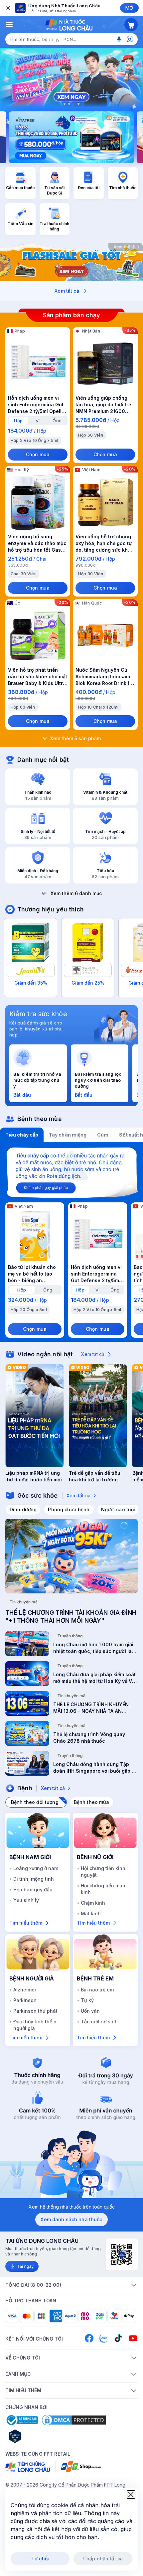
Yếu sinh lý (26, 1900)
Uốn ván (90, 2011)
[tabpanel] (71, 1242)
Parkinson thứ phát (35, 2011)
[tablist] (71, 1135)
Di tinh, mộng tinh (34, 1879)
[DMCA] (74, 2420)
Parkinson (25, 2000)
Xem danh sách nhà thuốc (71, 2219)
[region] (71, 78)
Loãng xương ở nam (36, 1868)
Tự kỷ (87, 2000)
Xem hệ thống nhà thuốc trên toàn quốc (72, 2207)
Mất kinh (91, 1913)
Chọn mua (38, 454)
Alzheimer (25, 1990)
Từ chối (40, 2559)
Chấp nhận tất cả (103, 2559)
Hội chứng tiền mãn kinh (103, 1889)
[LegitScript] (39, 2436)
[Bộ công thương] (22, 2420)
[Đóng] (8, 8)
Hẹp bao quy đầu (33, 1890)
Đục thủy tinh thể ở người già (35, 2025)
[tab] (18, 421)
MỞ (129, 8)
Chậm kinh (93, 1903)
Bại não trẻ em (97, 1990)
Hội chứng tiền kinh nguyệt (103, 1872)
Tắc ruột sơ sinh (99, 2022)
